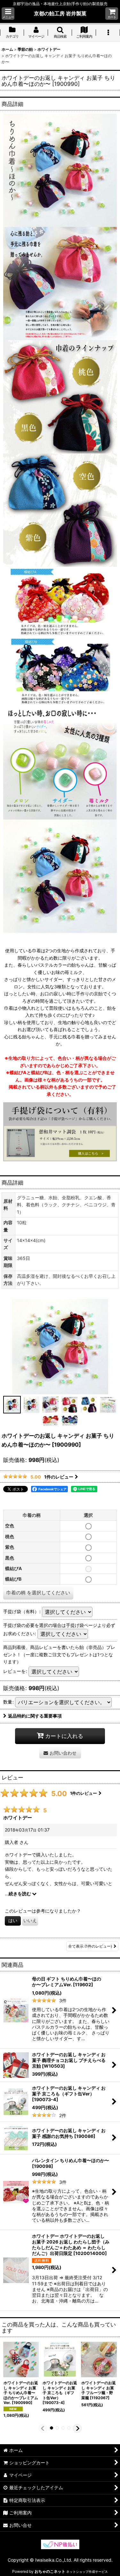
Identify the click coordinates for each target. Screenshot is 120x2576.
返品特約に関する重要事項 (35, 1716)
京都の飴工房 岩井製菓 (60, 13)
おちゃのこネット (50, 2571)
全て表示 (90, 1946)
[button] (8, 14)
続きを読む (20, 1894)
